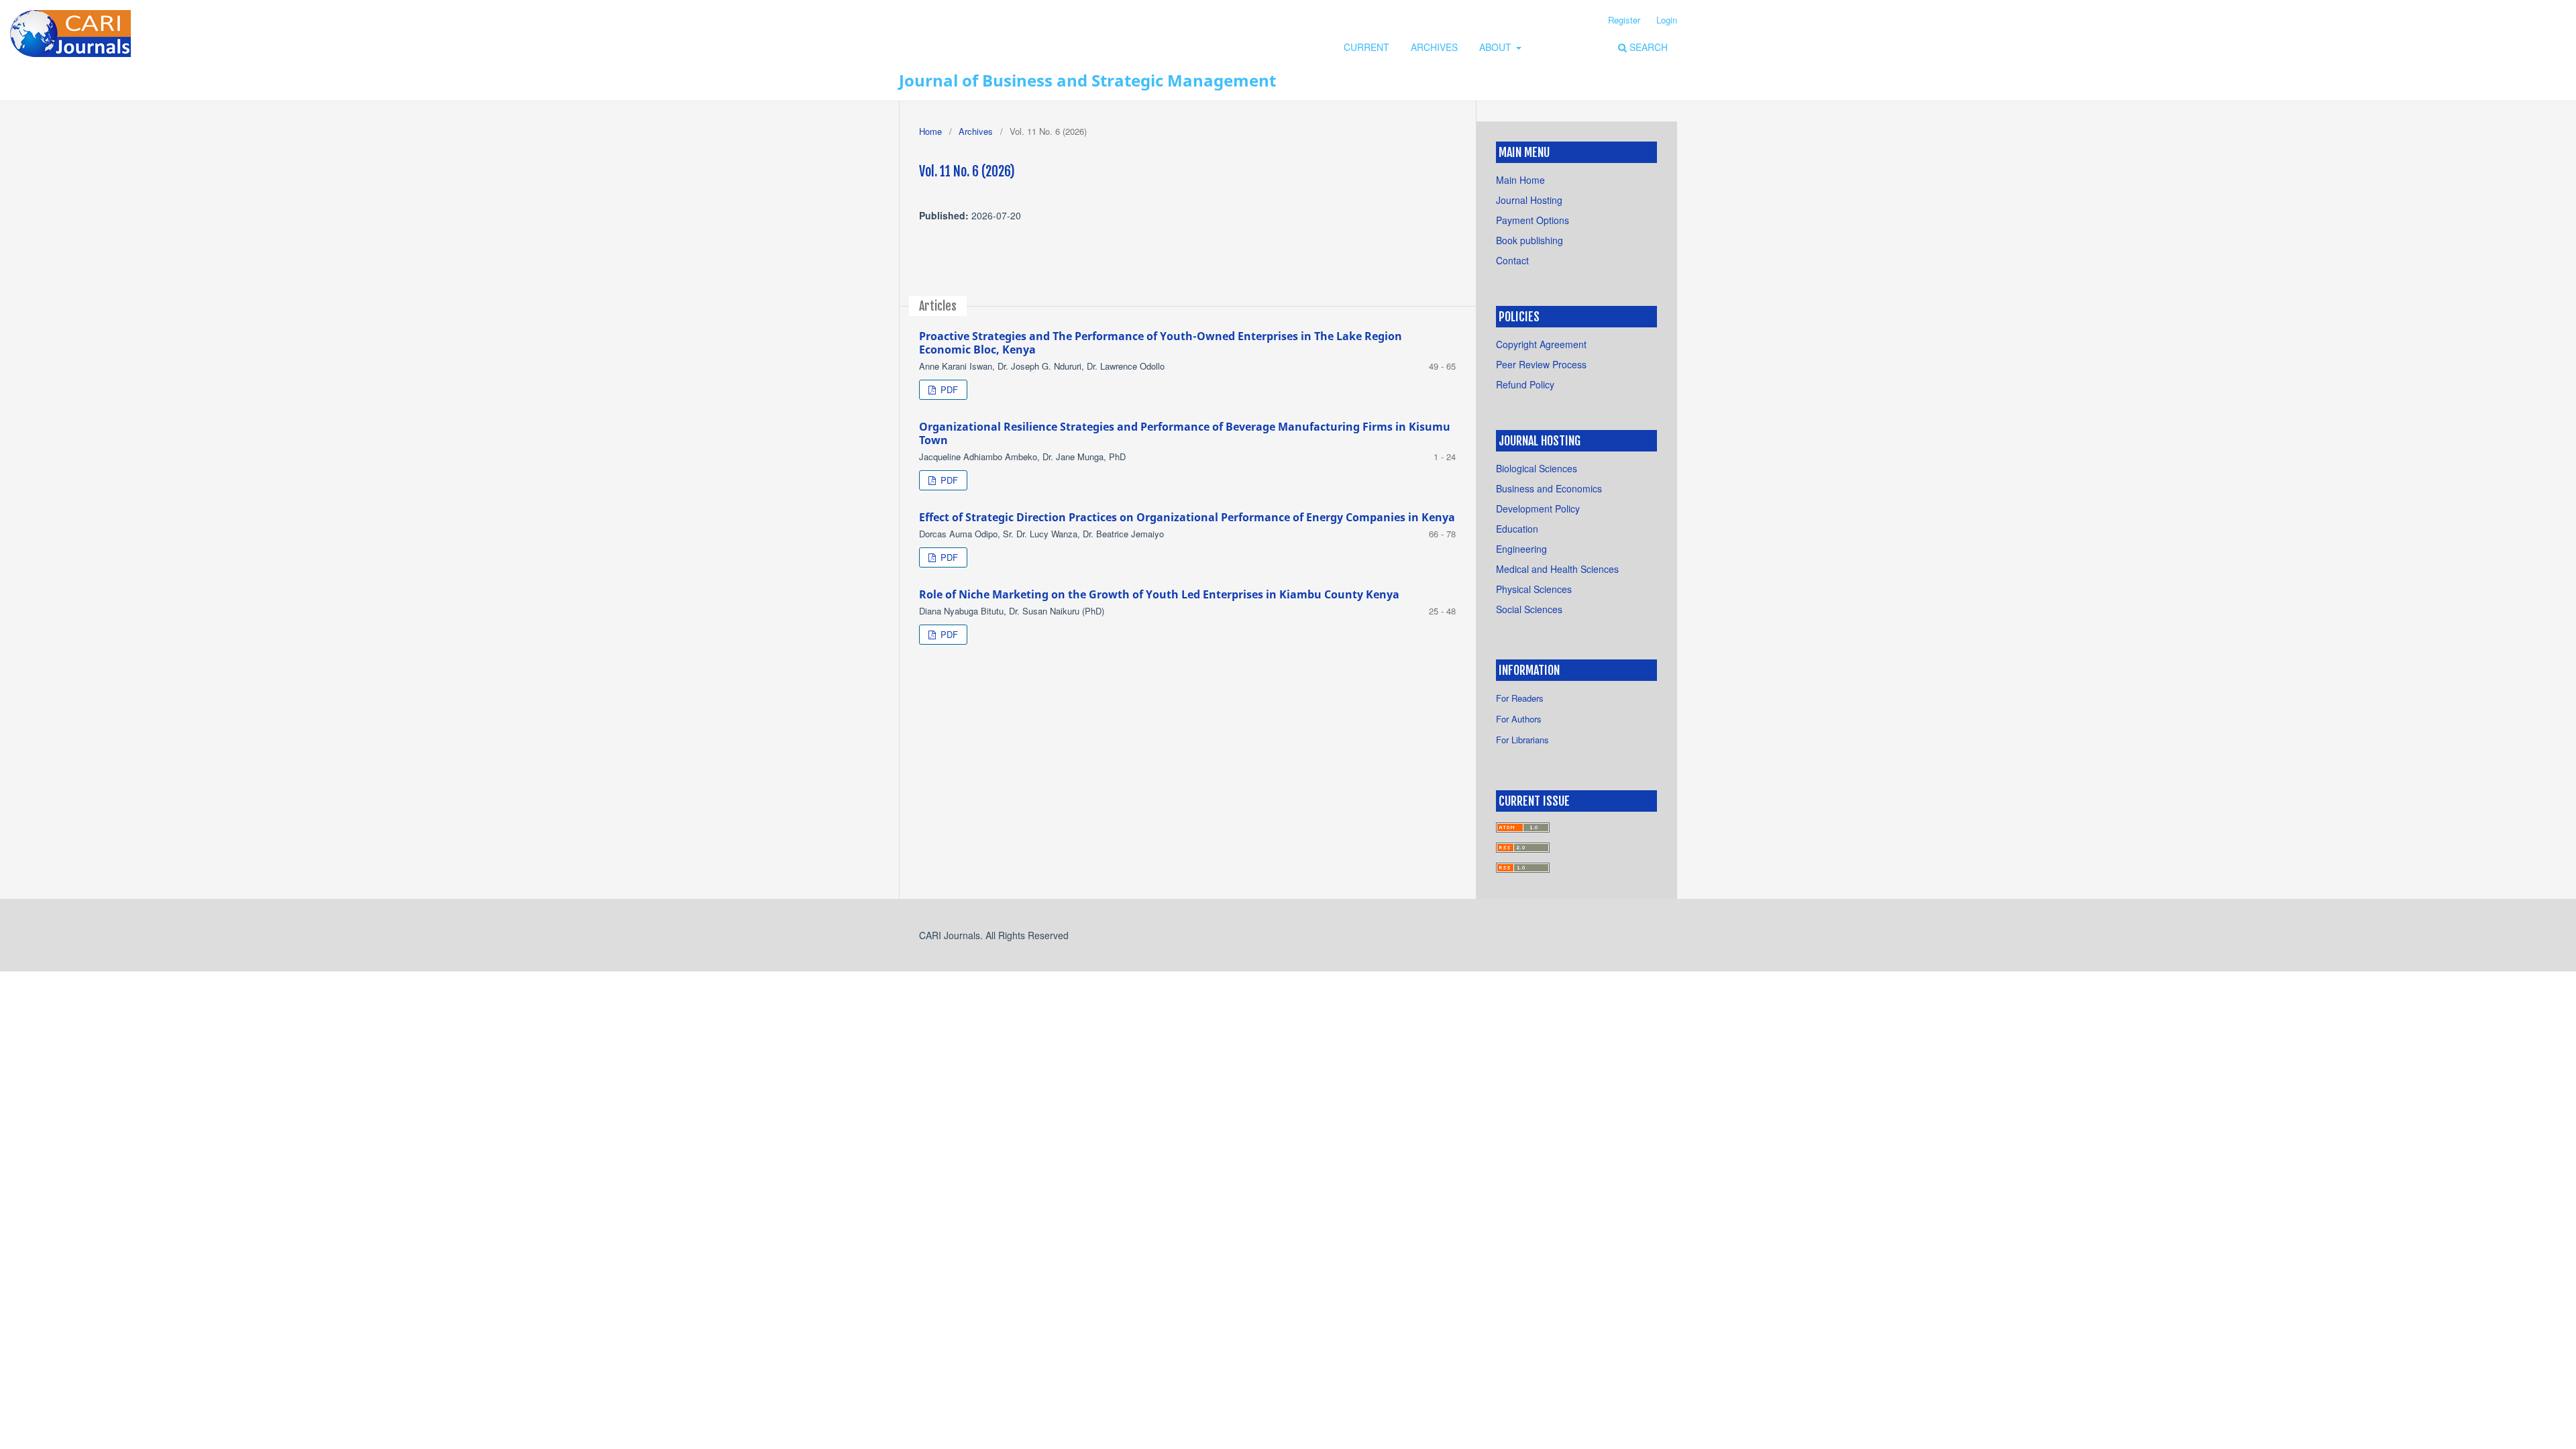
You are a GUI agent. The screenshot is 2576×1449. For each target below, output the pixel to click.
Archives (1434, 47)
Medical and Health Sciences (1557, 569)
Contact (1512, 260)
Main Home (1520, 180)
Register (1624, 20)
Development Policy (1538, 508)
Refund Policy (1525, 384)
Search (1647, 47)
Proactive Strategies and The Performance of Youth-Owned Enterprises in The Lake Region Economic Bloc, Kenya (1161, 343)
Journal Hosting (1529, 200)
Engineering (1521, 549)
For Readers (1520, 698)
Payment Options (1533, 220)
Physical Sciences (1534, 589)
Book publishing (1529, 240)
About (1497, 47)
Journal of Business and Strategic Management (1087, 80)
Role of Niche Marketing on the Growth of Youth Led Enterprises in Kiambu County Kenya (1159, 594)
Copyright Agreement (1541, 344)
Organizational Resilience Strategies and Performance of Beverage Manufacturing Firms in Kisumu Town (1185, 433)
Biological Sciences (1537, 468)
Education (1517, 529)
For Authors (1519, 719)
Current (1366, 47)
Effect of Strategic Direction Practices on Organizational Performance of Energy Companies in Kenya (1187, 517)
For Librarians (1522, 740)
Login (1667, 20)
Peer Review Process (1541, 364)
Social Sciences (1529, 609)
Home (930, 131)
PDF (948, 389)
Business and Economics (1549, 488)
